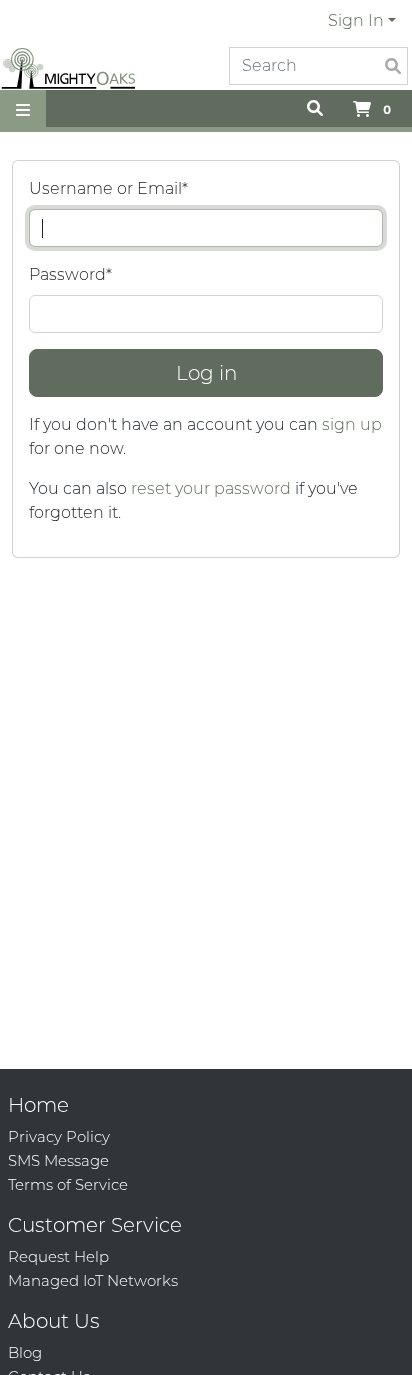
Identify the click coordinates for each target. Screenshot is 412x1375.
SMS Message (58, 1160)
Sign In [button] (356, 20)
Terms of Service (68, 1184)
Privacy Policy (59, 1136)
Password (70, 274)
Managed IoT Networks (93, 1280)
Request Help (58, 1256)
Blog (25, 1352)
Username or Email (108, 188)
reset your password (211, 488)
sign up (352, 424)
